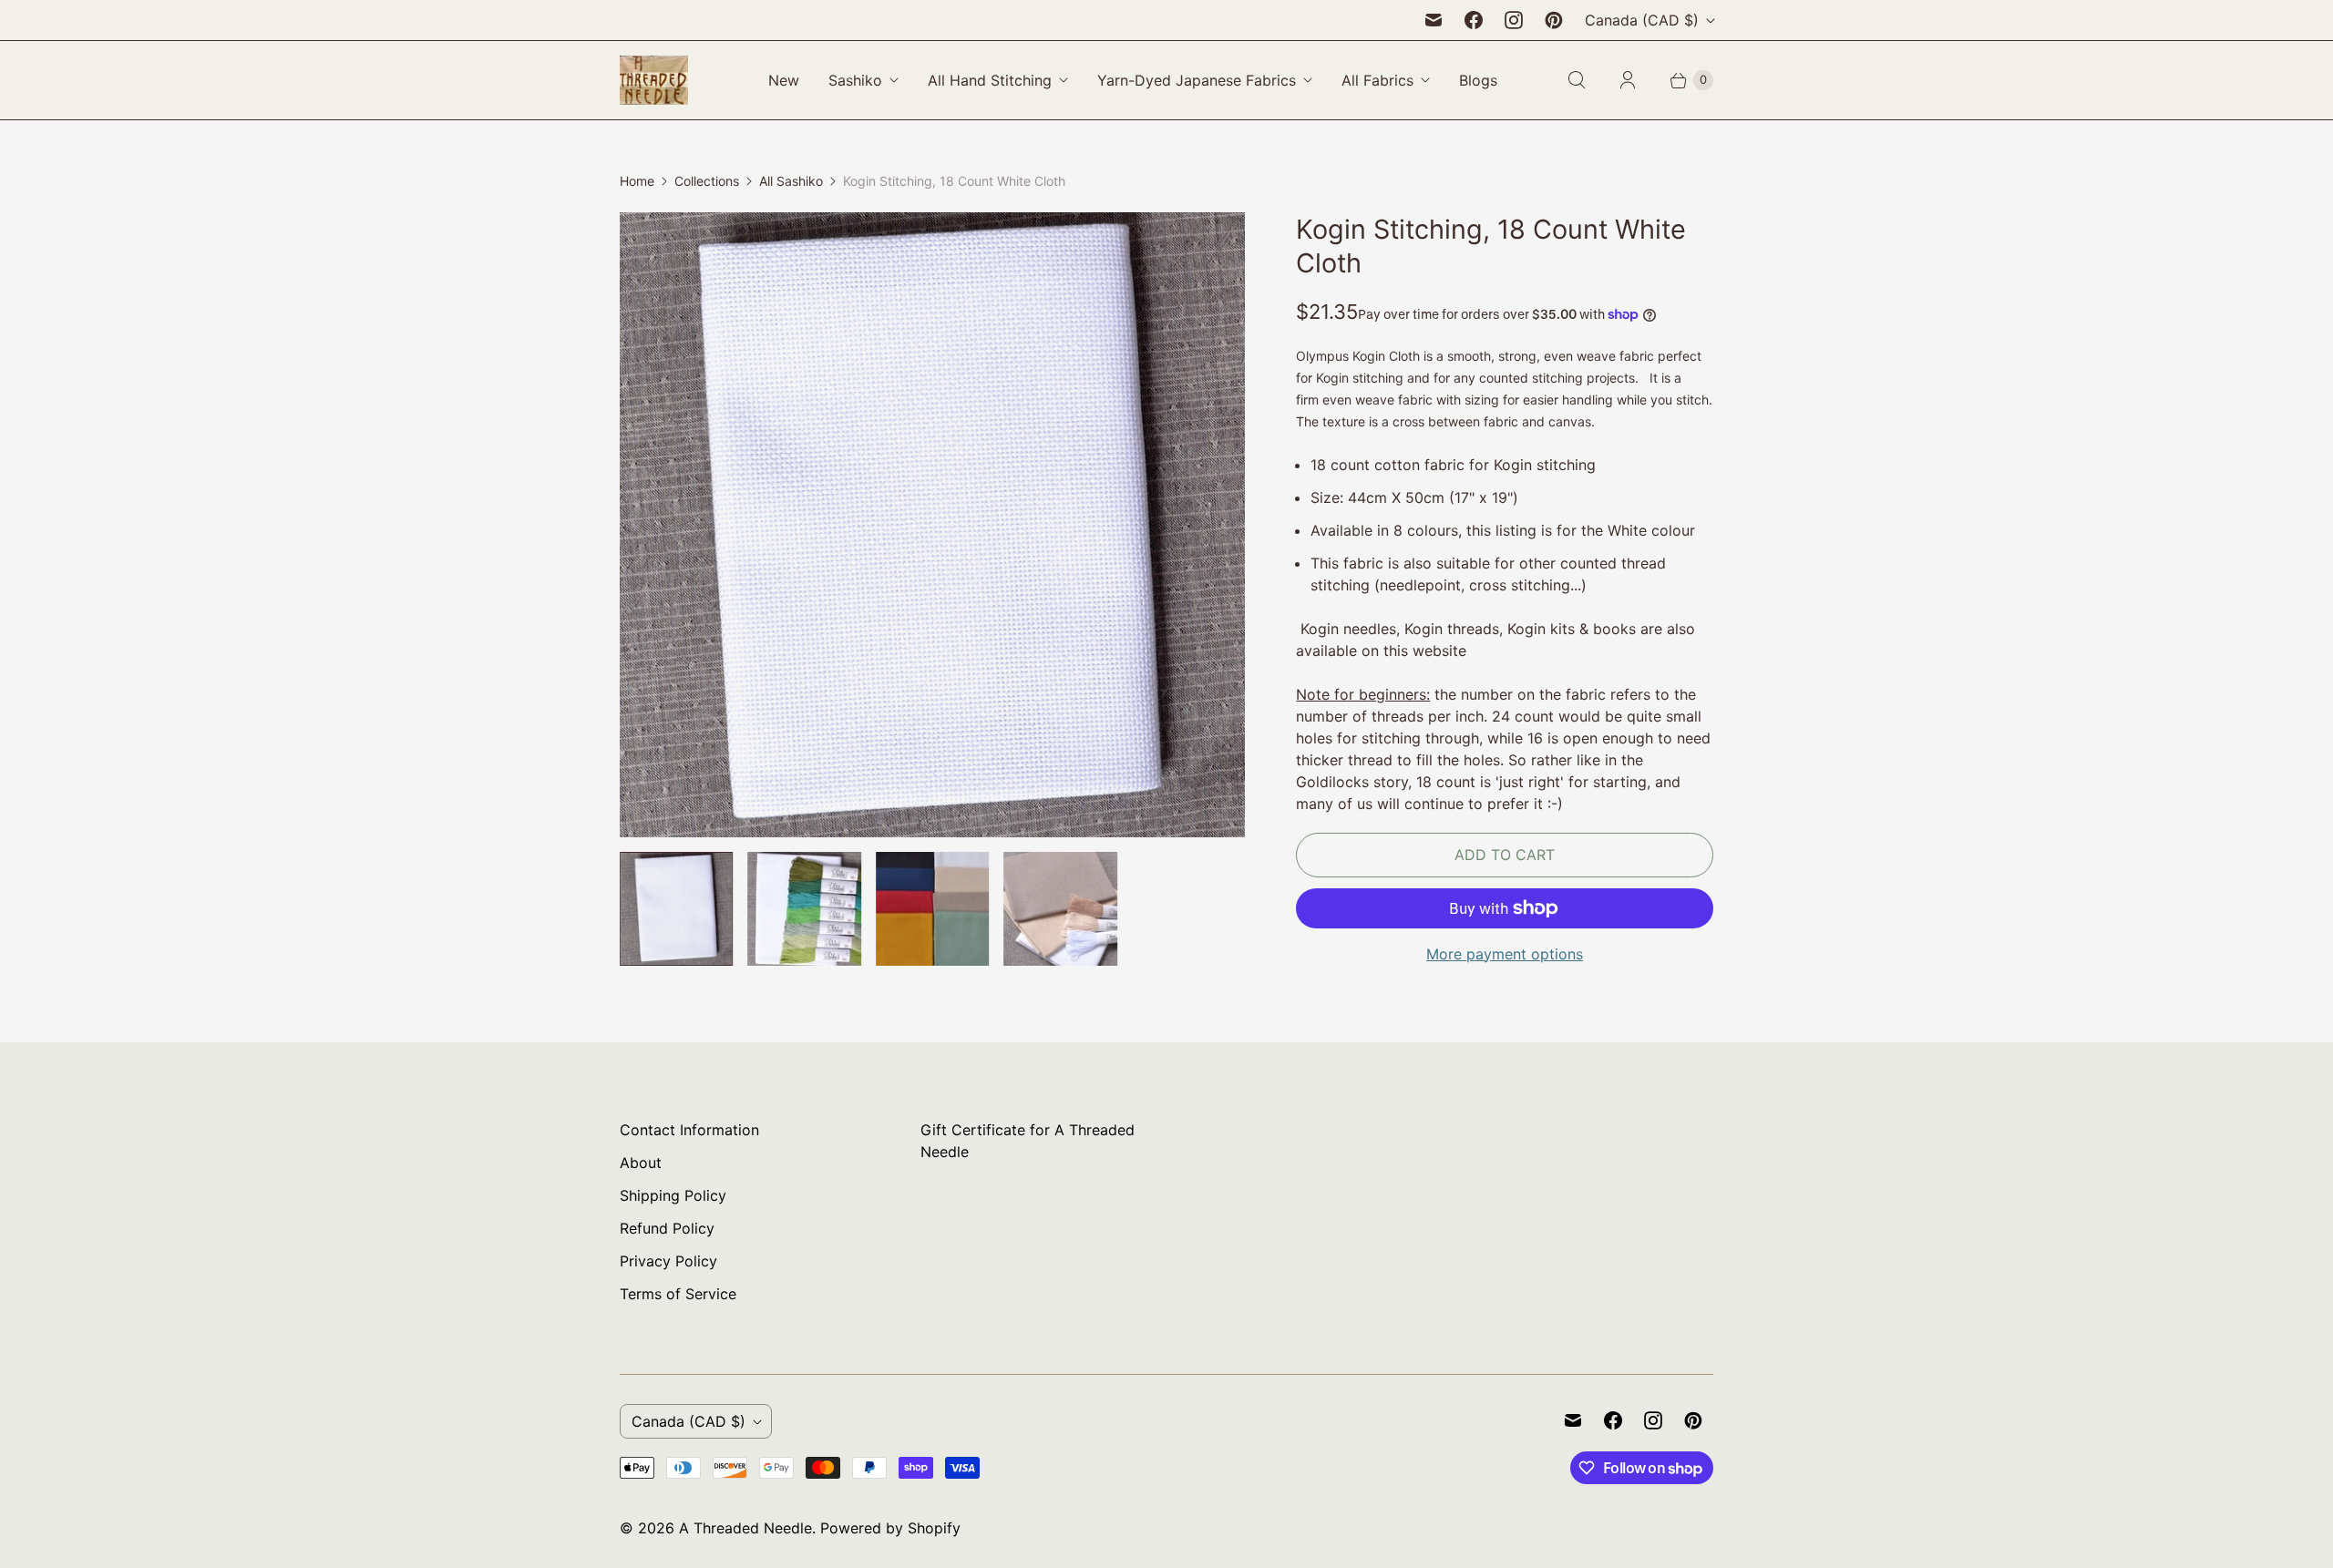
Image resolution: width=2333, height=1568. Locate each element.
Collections (707, 181)
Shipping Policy (673, 1195)
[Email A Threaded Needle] (1434, 20)
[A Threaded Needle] (654, 80)
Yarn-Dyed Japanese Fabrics (1197, 80)
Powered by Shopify (890, 1528)
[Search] (1577, 80)
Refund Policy (667, 1228)
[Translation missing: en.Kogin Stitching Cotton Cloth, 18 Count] (932, 908)
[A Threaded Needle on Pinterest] (1554, 20)
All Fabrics (1377, 80)
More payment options (1505, 954)
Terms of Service (678, 1294)
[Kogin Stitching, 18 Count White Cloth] (932, 525)
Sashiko (855, 80)
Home (637, 181)
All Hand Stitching (990, 80)
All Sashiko (791, 181)
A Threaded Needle (745, 1528)
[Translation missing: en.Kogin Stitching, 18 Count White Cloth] (676, 908)
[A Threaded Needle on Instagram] (1514, 20)
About (641, 1163)
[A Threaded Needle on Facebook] (1474, 20)
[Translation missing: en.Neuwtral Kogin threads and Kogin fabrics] (1060, 908)
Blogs (1478, 80)
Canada (1642, 20)
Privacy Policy (668, 1261)
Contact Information (689, 1130)
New (784, 80)
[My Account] (1628, 80)
